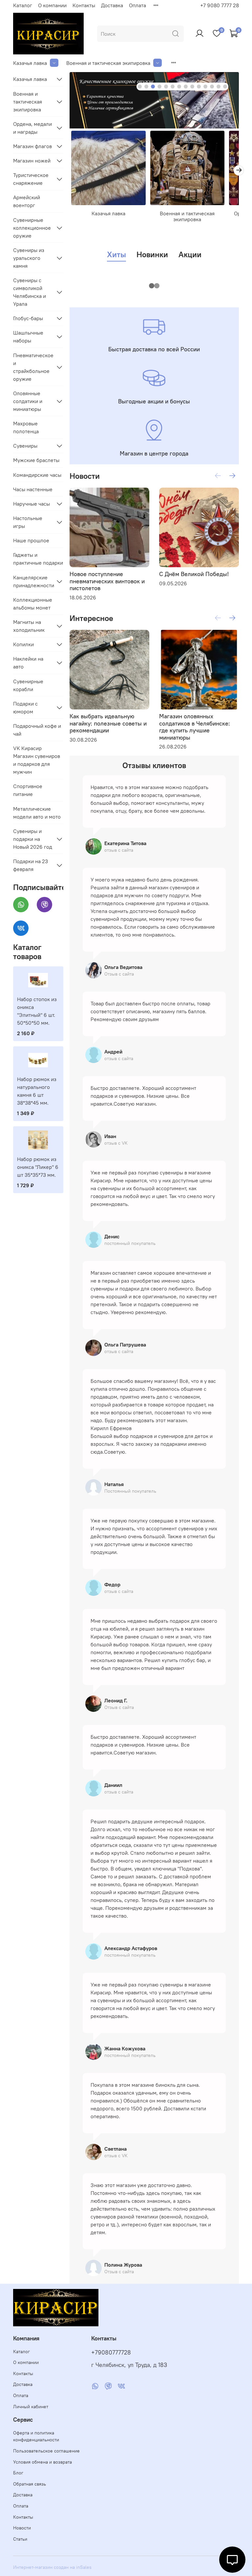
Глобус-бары (28, 318)
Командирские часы (37, 475)
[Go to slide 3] (153, 87)
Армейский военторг (27, 201)
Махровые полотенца (26, 427)
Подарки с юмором (25, 707)
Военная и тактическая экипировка (108, 63)
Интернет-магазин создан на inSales (52, 2567)
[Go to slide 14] (225, 87)
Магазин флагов (32, 146)
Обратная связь (30, 2484)
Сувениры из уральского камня (29, 258)
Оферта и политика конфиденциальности (36, 2436)
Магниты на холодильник (29, 626)
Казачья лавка (30, 63)
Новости (22, 2528)
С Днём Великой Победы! (194, 574)
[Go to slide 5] (166, 87)
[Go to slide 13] (219, 87)
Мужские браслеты (36, 460)
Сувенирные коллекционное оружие (32, 228)
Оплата (137, 5)
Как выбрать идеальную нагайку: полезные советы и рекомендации (108, 723)
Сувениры (25, 446)
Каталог (23, 5)
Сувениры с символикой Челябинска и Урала (30, 292)
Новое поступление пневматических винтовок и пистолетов (107, 581)
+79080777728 (111, 2353)
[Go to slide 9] (192, 87)
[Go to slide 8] (186, 87)
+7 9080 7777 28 (220, 5)
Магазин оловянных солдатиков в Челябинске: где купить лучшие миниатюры (195, 727)
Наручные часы (31, 504)
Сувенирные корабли (28, 685)
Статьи (20, 2539)
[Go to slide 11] (205, 87)
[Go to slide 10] (199, 87)
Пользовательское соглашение (46, 2451)
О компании (52, 5)
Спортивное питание (28, 790)
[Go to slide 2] (146, 87)
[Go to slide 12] (212, 87)
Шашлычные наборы (28, 337)
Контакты (84, 5)
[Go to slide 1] (140, 87)
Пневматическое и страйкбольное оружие (33, 367)
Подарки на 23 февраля (31, 865)
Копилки (23, 644)
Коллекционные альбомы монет (33, 604)
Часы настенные (33, 489)
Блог (18, 2473)
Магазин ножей (32, 161)
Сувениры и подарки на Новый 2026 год (33, 839)
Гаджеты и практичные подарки (38, 559)
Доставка (112, 5)
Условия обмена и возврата (42, 2462)
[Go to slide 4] (159, 87)
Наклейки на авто (28, 663)
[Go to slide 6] (173, 87)
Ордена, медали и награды (32, 128)
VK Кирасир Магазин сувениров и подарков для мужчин (37, 760)
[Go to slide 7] (179, 87)
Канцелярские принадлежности (33, 581)
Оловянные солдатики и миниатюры (28, 401)
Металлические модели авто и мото (37, 813)
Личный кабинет (31, 2407)
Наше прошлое (31, 540)
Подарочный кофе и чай (37, 730)
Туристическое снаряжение (31, 179)
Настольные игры (28, 522)
